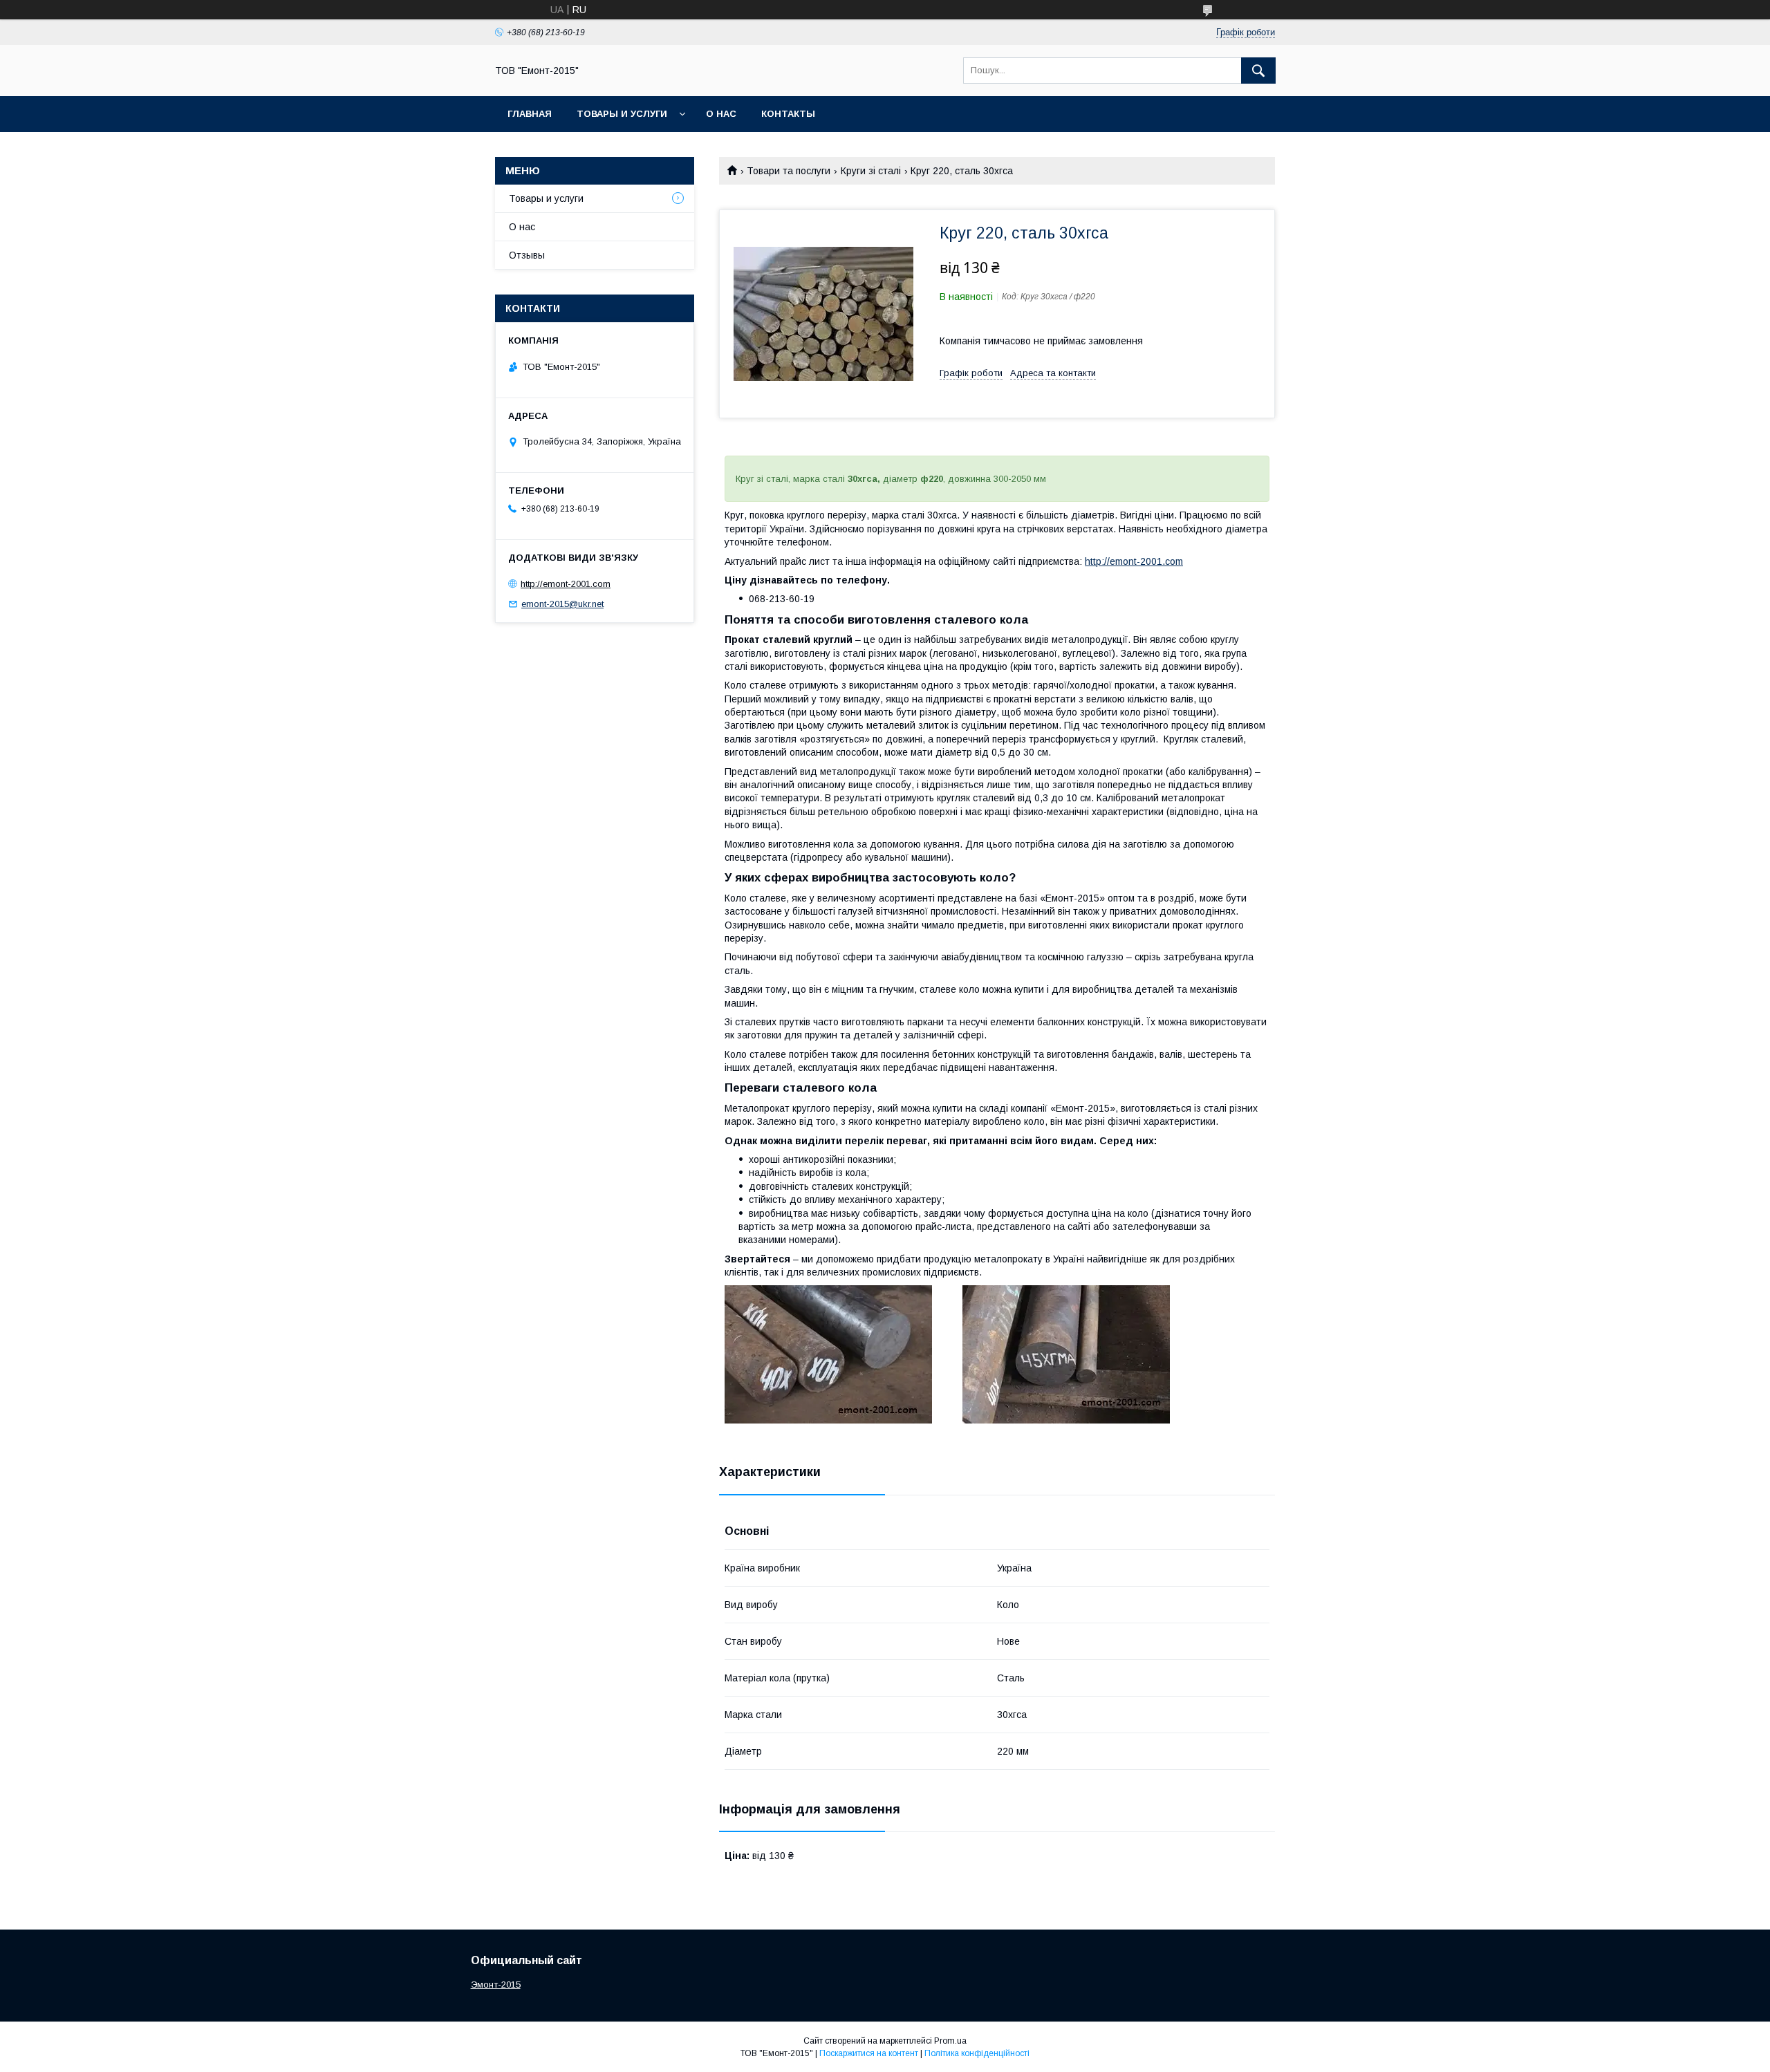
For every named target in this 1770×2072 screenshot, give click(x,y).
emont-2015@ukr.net (562, 604)
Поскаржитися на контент (869, 2053)
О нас (721, 114)
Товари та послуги (789, 171)
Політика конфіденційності (977, 2053)
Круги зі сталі (871, 171)
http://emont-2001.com (1134, 561)
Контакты (788, 114)
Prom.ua (950, 2041)
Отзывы (527, 255)
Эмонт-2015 (496, 1985)
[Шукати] (1258, 71)
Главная (530, 114)
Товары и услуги (622, 114)
